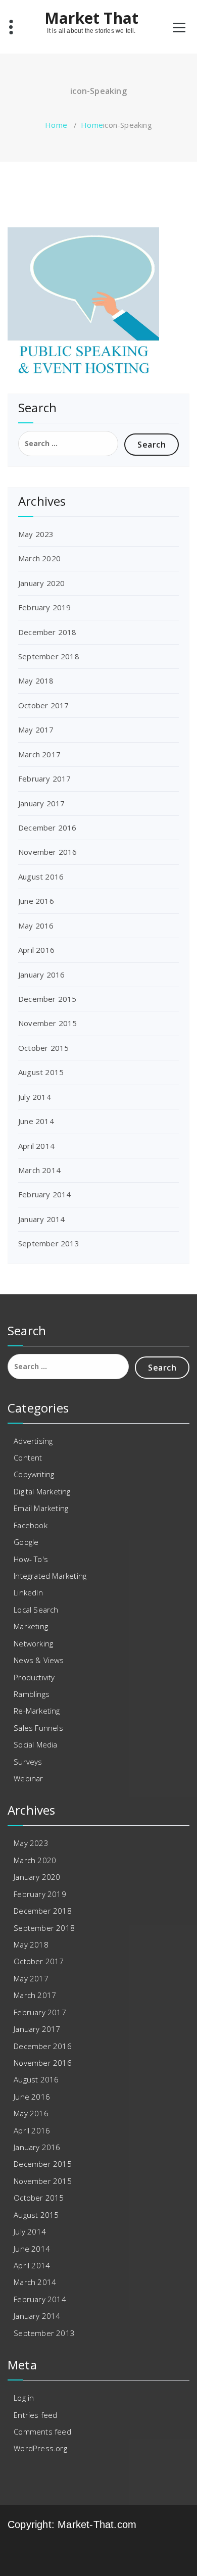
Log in (24, 2398)
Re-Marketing (37, 1711)
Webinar (28, 1778)
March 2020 (39, 558)
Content (28, 1457)
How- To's (31, 1559)
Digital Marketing (42, 1491)
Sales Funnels (38, 1728)
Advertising (33, 1441)
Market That (91, 18)
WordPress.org (40, 2448)
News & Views (39, 1660)
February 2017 (45, 779)
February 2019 (45, 607)
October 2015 (43, 1048)
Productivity (34, 1677)
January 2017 (41, 803)
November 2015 (48, 1023)
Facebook (31, 1525)
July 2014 (35, 1097)
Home (56, 125)
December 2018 (47, 632)
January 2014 (41, 1219)
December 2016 (47, 828)
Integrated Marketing (50, 1576)
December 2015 (47, 999)
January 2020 (41, 583)
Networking (33, 1643)
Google (26, 1542)
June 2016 (36, 901)
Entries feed (35, 2415)
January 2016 (41, 975)
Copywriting (34, 1474)
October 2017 (43, 705)
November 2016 (48, 852)
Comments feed (42, 2432)
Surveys (28, 1762)
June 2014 (36, 1121)
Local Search (36, 1610)
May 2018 (36, 681)
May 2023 (36, 534)
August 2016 (41, 877)
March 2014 (39, 1170)
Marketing (31, 1626)
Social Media (35, 1744)
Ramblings (32, 1694)
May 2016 (36, 926)
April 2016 (36, 950)
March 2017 (39, 754)
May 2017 (36, 730)
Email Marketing (41, 1508)
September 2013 (49, 1243)
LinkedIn (28, 1592)
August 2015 (41, 1072)
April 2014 (36, 1146)
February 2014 (45, 1194)
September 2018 (49, 656)
